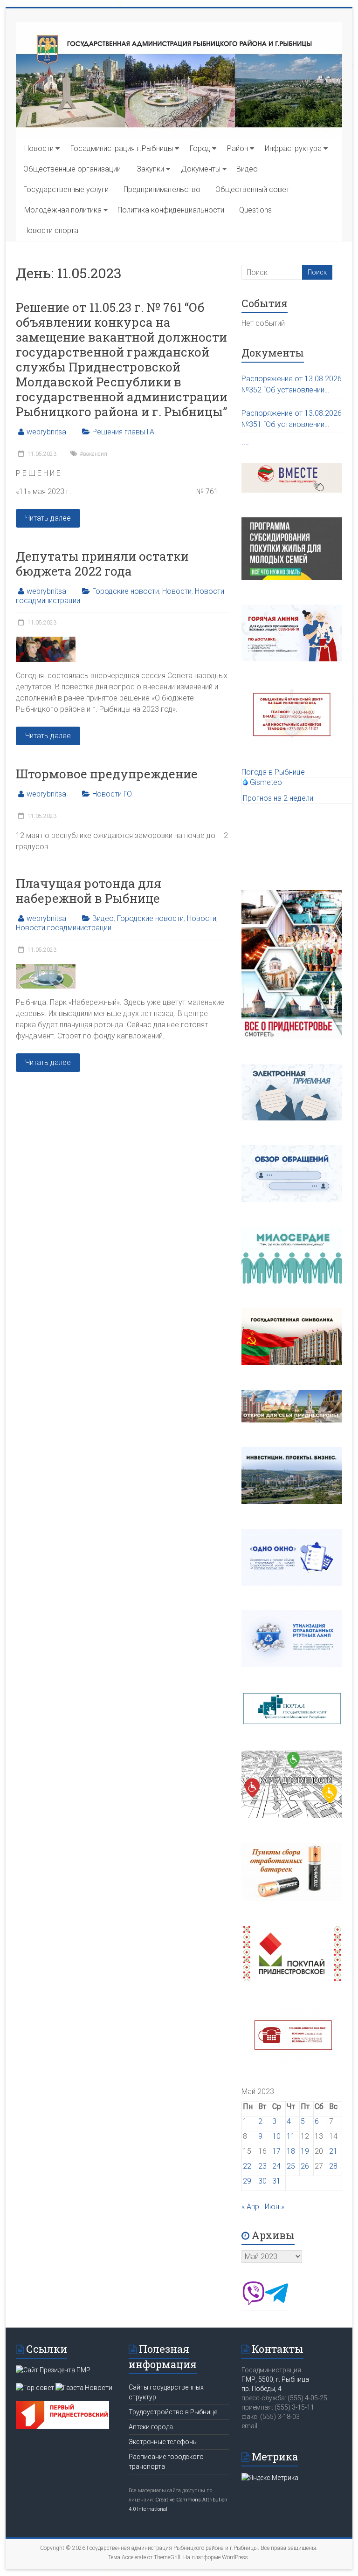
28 (333, 2166)
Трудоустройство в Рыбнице (173, 2412)
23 (262, 2166)
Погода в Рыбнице (273, 772)
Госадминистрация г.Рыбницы (122, 148)
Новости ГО (112, 794)
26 (305, 2166)
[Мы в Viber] (253, 2302)
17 (276, 2151)
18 (291, 2151)
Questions (255, 210)
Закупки (150, 169)
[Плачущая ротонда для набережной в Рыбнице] (46, 968)
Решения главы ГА (123, 432)
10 (276, 2136)
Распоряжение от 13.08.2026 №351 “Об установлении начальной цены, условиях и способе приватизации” (292, 419)
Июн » (275, 2207)
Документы (201, 169)
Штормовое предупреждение (107, 774)
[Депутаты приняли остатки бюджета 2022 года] (46, 641)
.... (245, 442)
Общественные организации (72, 169)
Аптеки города (151, 2427)
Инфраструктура (293, 148)
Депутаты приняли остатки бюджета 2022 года (102, 563)
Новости (39, 148)
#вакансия (93, 454)
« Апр (250, 2207)
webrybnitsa (46, 432)
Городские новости (126, 591)
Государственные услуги (66, 189)
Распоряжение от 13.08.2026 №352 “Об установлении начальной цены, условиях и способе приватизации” (292, 385)
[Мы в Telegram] (276, 2302)
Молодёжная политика (63, 210)
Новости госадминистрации (64, 928)
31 (276, 2181)
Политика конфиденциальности (171, 210)
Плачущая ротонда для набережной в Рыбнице (89, 891)
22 (247, 2166)
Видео (247, 169)
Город (200, 148)
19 (305, 2151)
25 (291, 2166)
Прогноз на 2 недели (278, 798)
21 (333, 2151)
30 (262, 2181)
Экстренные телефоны (163, 2442)
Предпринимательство (162, 189)
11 (291, 2136)
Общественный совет (252, 189)
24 (276, 2166)
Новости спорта (51, 230)
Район (238, 148)
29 (247, 2181)
